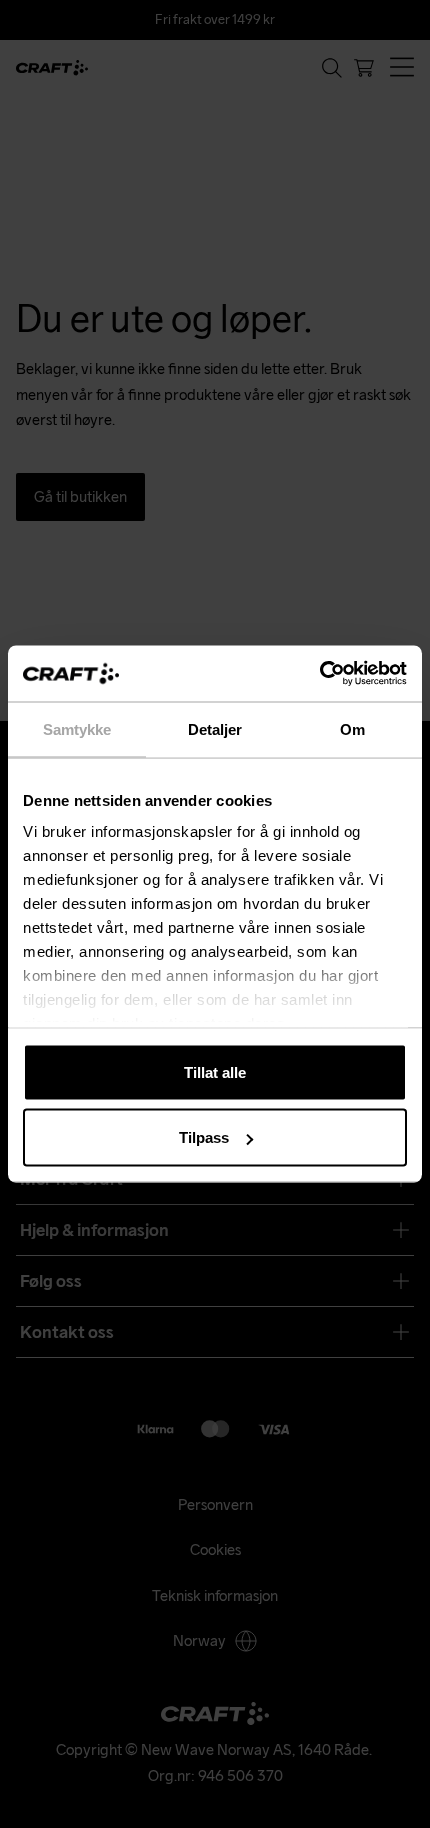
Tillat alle (215, 1071)
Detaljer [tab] (215, 728)
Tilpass (204, 1137)
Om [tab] (352, 728)
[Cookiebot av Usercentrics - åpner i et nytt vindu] (319, 674)
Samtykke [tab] (77, 728)
